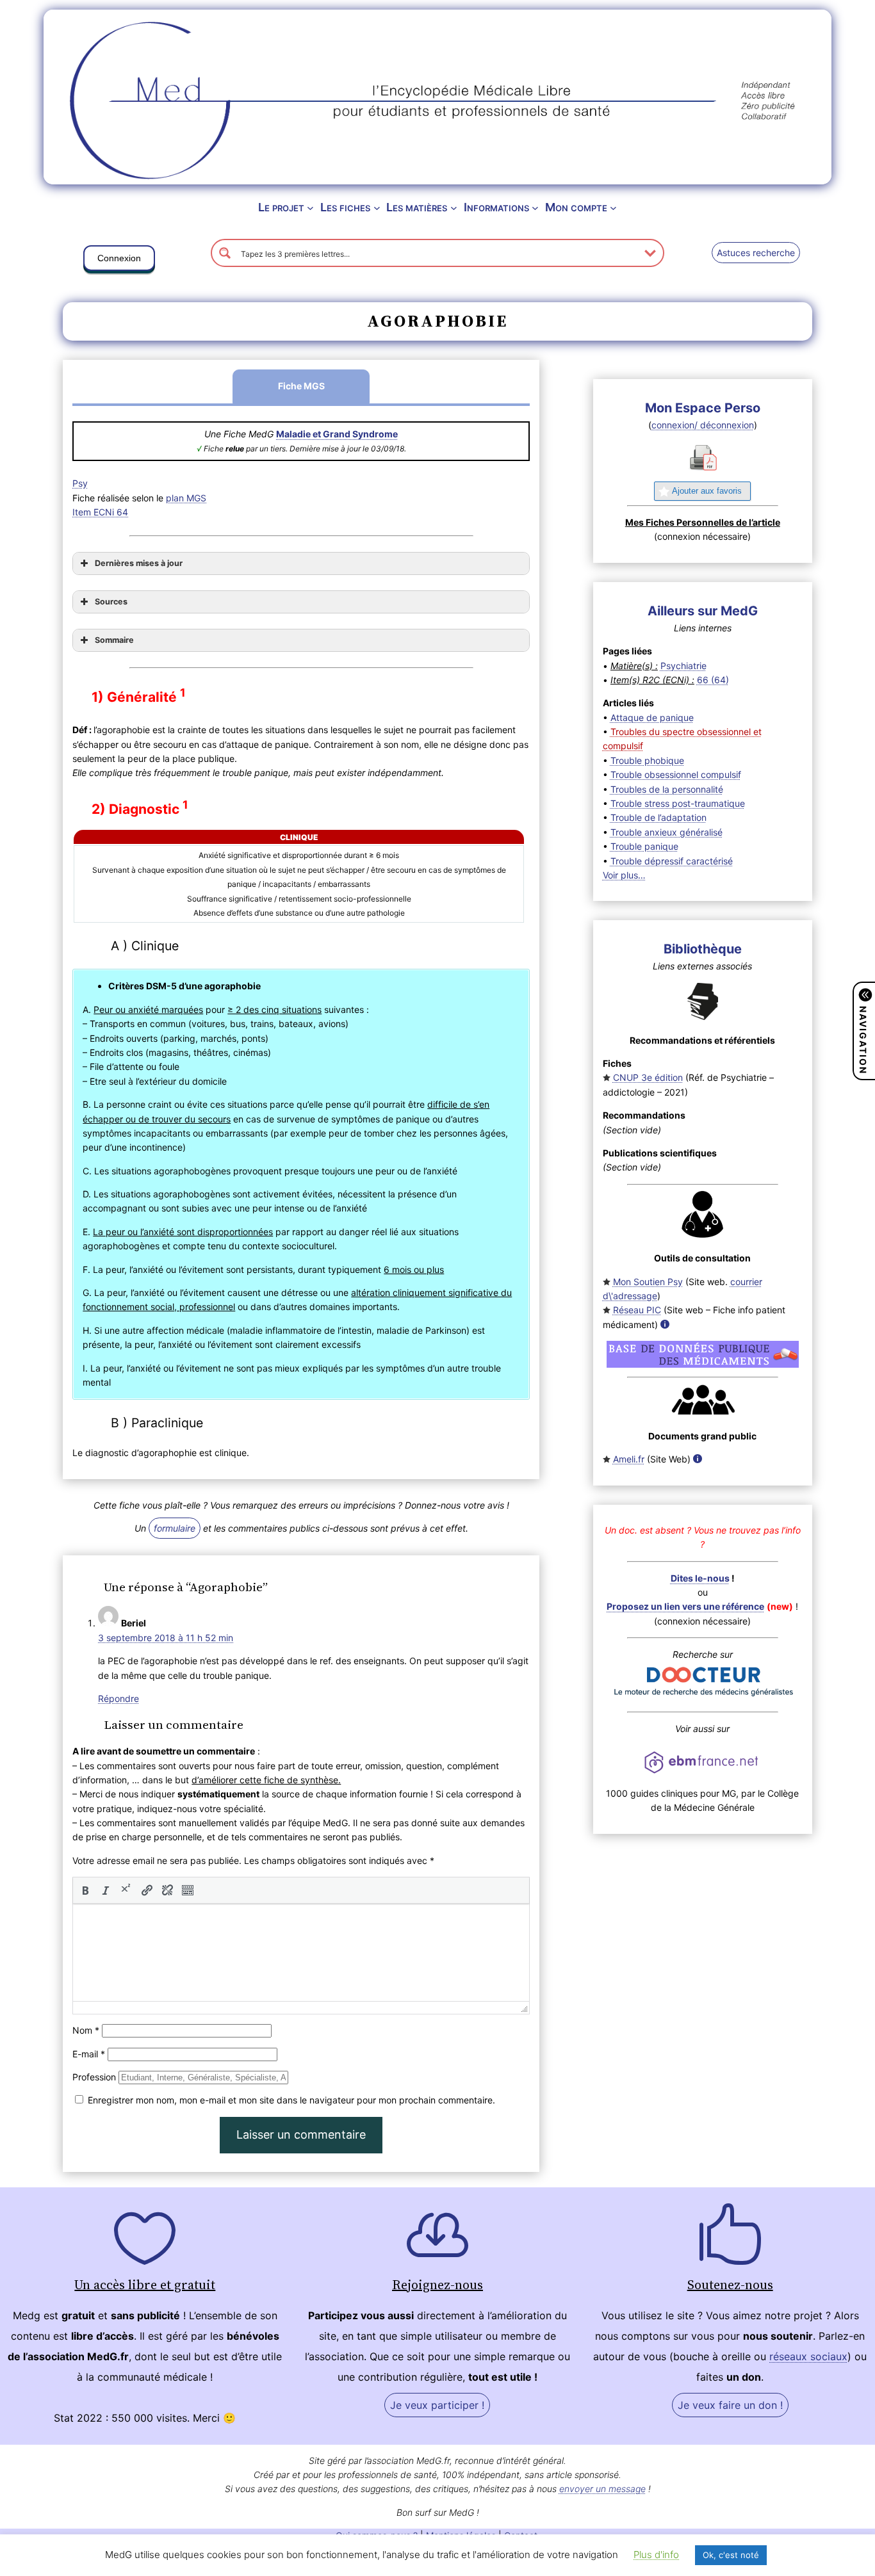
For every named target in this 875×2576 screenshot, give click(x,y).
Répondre (119, 1698)
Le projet (281, 207)
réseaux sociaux (808, 2356)
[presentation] (85, 1890)
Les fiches (345, 207)
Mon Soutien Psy (648, 1282)
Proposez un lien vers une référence (685, 1606)
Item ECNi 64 (100, 512)
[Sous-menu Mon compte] (613, 208)
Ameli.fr (629, 1459)
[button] (119, 261)
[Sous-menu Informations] (535, 208)
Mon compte (576, 207)
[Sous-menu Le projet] (310, 208)
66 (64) (713, 680)
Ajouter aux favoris (707, 491)
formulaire (175, 1528)
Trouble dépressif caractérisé (672, 861)
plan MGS (186, 498)
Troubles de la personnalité (667, 789)
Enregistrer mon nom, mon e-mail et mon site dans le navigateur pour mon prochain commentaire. (291, 2100)
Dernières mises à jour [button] (139, 563)
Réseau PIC (637, 1310)
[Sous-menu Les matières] (454, 208)
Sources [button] (111, 602)
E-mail (89, 2054)
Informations (496, 207)
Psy (80, 483)
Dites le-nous (700, 1578)
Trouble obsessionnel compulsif (676, 774)
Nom (86, 2030)
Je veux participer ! (437, 2405)
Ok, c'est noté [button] (731, 2555)
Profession (94, 2077)
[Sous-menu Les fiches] (377, 208)
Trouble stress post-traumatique (678, 803)
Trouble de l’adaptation (658, 817)
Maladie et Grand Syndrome (337, 434)
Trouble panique (644, 846)
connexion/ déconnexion (703, 425)
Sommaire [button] (114, 640)
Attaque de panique (652, 717)
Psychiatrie (683, 666)
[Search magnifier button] (225, 253)
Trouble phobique (647, 760)
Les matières (417, 207)
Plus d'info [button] (656, 2555)
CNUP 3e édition (648, 1077)
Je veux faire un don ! (730, 2405)
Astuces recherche (756, 253)
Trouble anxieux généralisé (666, 832)
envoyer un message (602, 2489)
